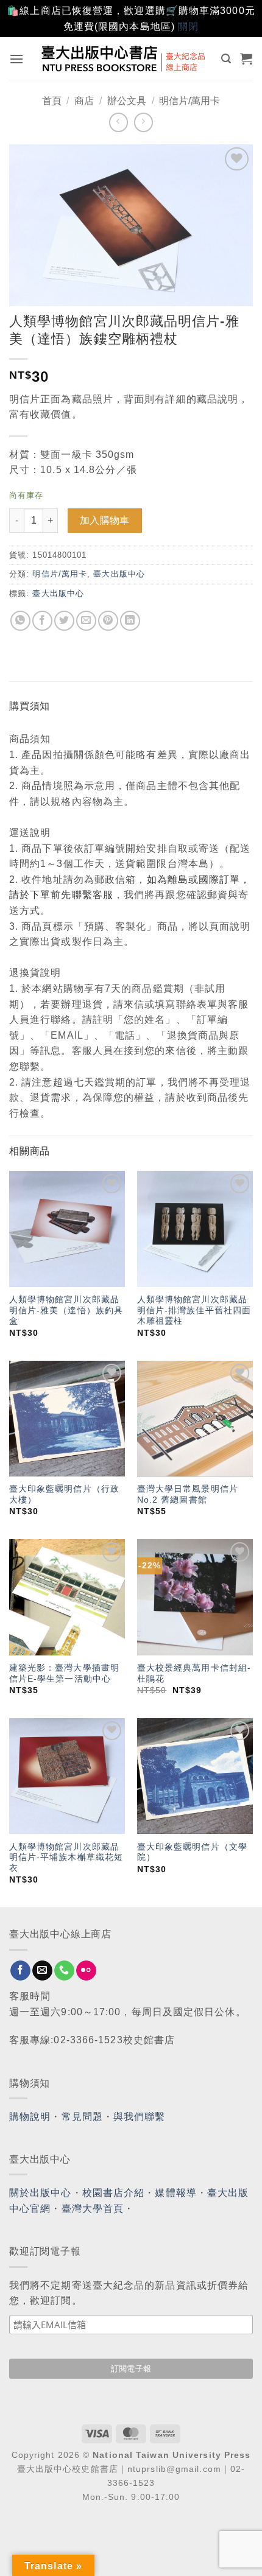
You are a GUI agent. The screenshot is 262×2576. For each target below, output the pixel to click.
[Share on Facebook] (42, 621)
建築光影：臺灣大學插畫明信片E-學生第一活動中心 (64, 1673)
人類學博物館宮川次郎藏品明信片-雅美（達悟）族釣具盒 (66, 1310)
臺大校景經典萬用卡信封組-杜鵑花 (194, 1673)
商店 (84, 101)
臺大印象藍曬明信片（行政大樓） (64, 1494)
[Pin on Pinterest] (108, 621)
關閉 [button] (188, 26)
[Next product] (119, 122)
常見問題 (82, 2117)
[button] (17, 59)
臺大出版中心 (119, 574)
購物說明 (30, 2117)
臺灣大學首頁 (93, 2209)
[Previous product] (143, 122)
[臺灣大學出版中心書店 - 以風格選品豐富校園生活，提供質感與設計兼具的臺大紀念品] (124, 58)
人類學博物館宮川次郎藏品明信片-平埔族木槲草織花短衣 (66, 1858)
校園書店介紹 (114, 2193)
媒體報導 (175, 2193)
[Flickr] (86, 1971)
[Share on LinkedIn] (130, 621)
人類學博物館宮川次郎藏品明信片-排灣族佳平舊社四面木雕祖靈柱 (194, 1310)
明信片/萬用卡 (189, 101)
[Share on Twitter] (64, 621)
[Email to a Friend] (86, 621)
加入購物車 (105, 520)
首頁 (52, 101)
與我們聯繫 (140, 2117)
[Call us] (64, 1971)
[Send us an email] (42, 1971)
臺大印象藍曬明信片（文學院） (192, 1852)
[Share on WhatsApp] (20, 621)
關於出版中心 (41, 2193)
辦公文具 (127, 101)
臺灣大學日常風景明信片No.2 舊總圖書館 (188, 1494)
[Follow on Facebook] (20, 1971)
